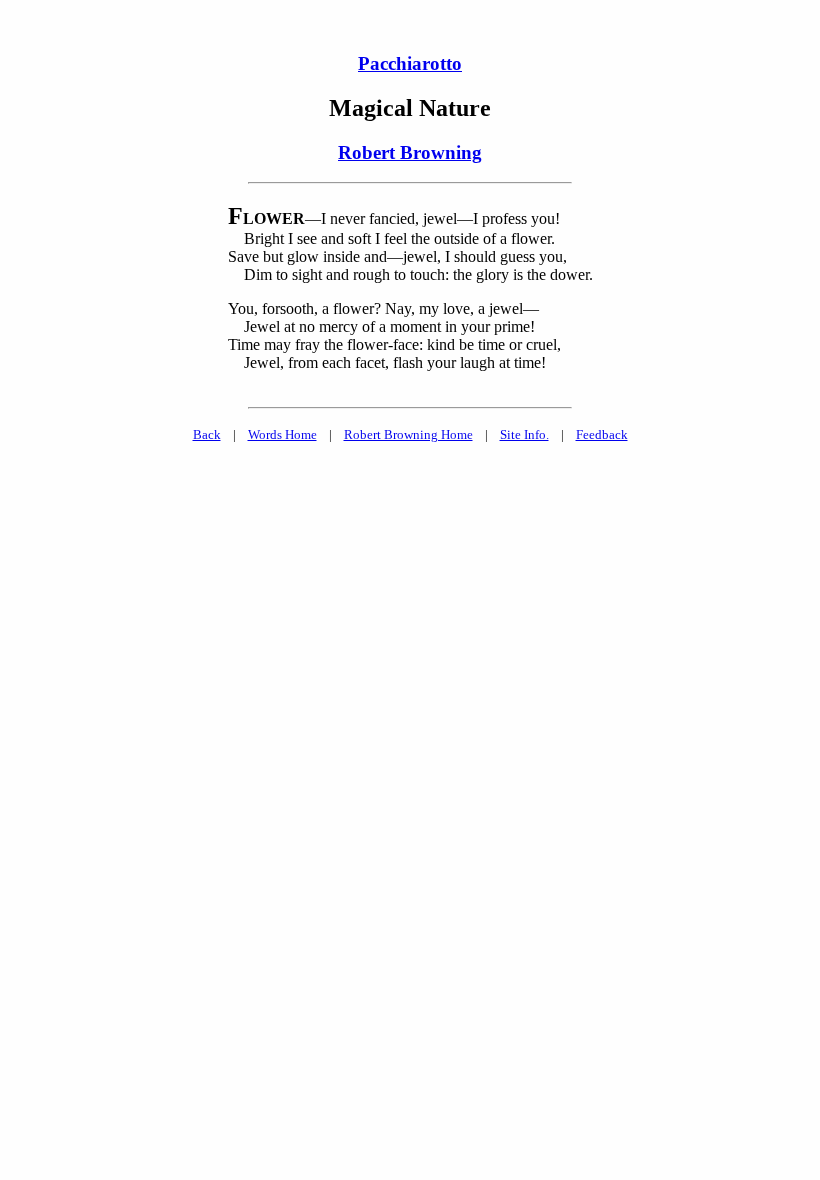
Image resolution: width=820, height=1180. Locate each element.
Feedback (602, 434)
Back (207, 434)
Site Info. (524, 434)
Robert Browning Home (408, 434)
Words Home (282, 434)
